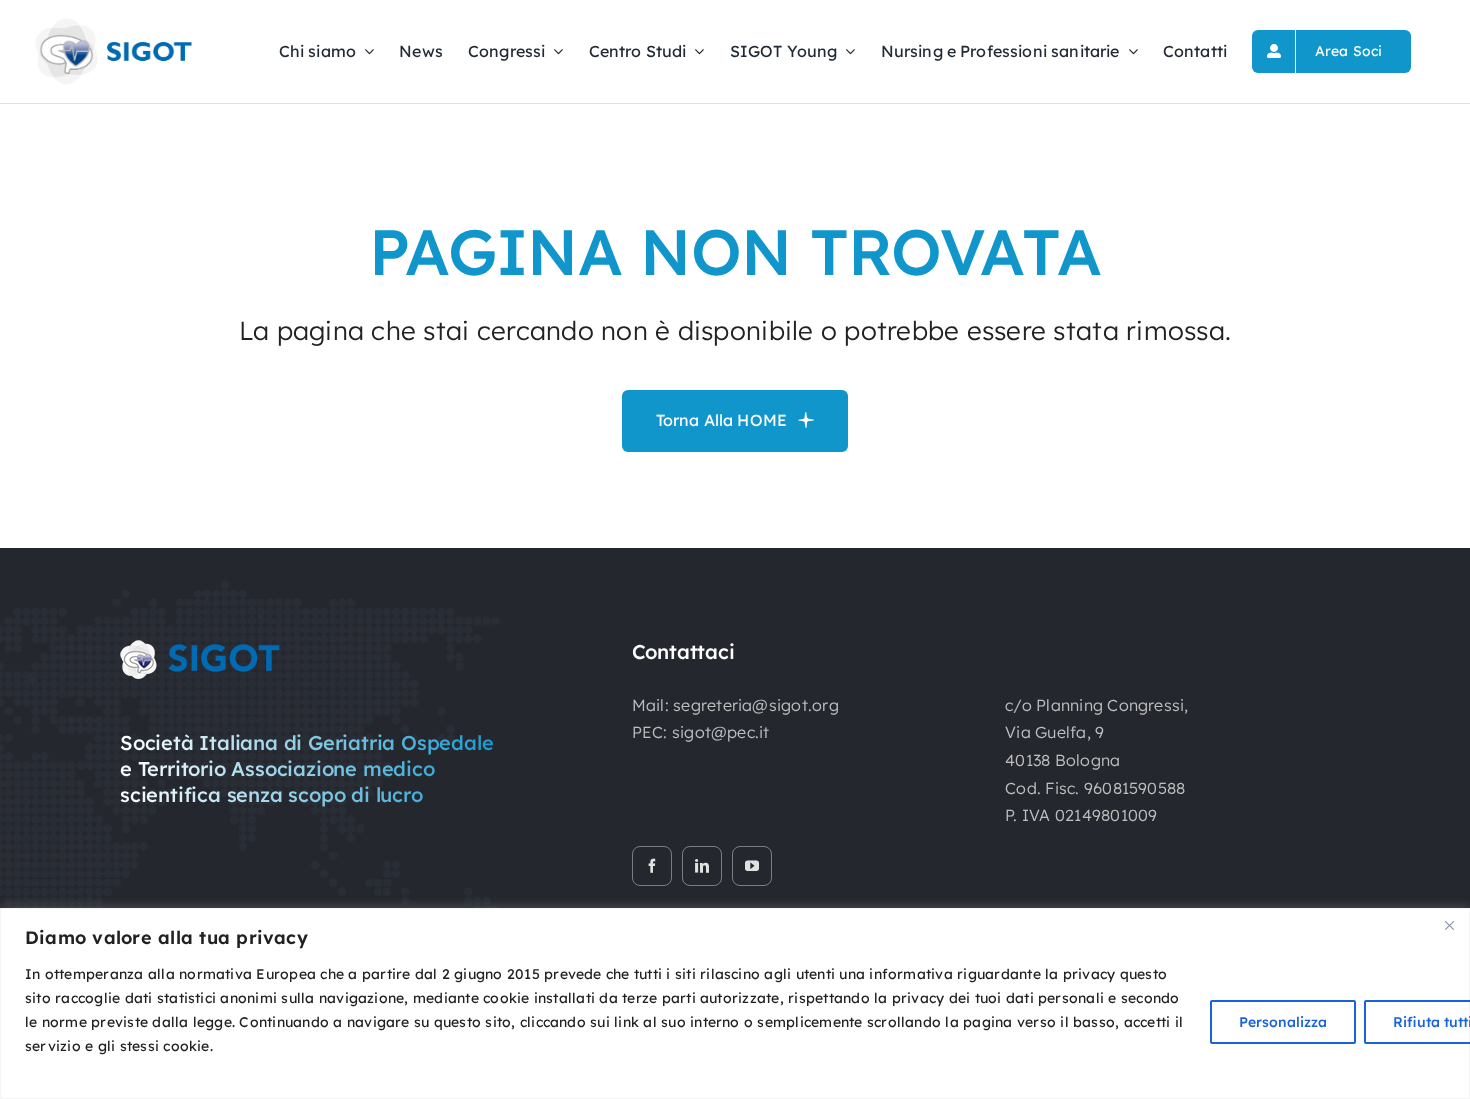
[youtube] (752, 866)
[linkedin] (702, 866)
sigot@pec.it (721, 732)
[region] (735, 1003)
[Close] (1449, 925)
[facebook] (652, 866)
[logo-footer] (200, 648)
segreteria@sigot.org (756, 705)
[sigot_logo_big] (112, 24)
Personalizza (1283, 1022)
